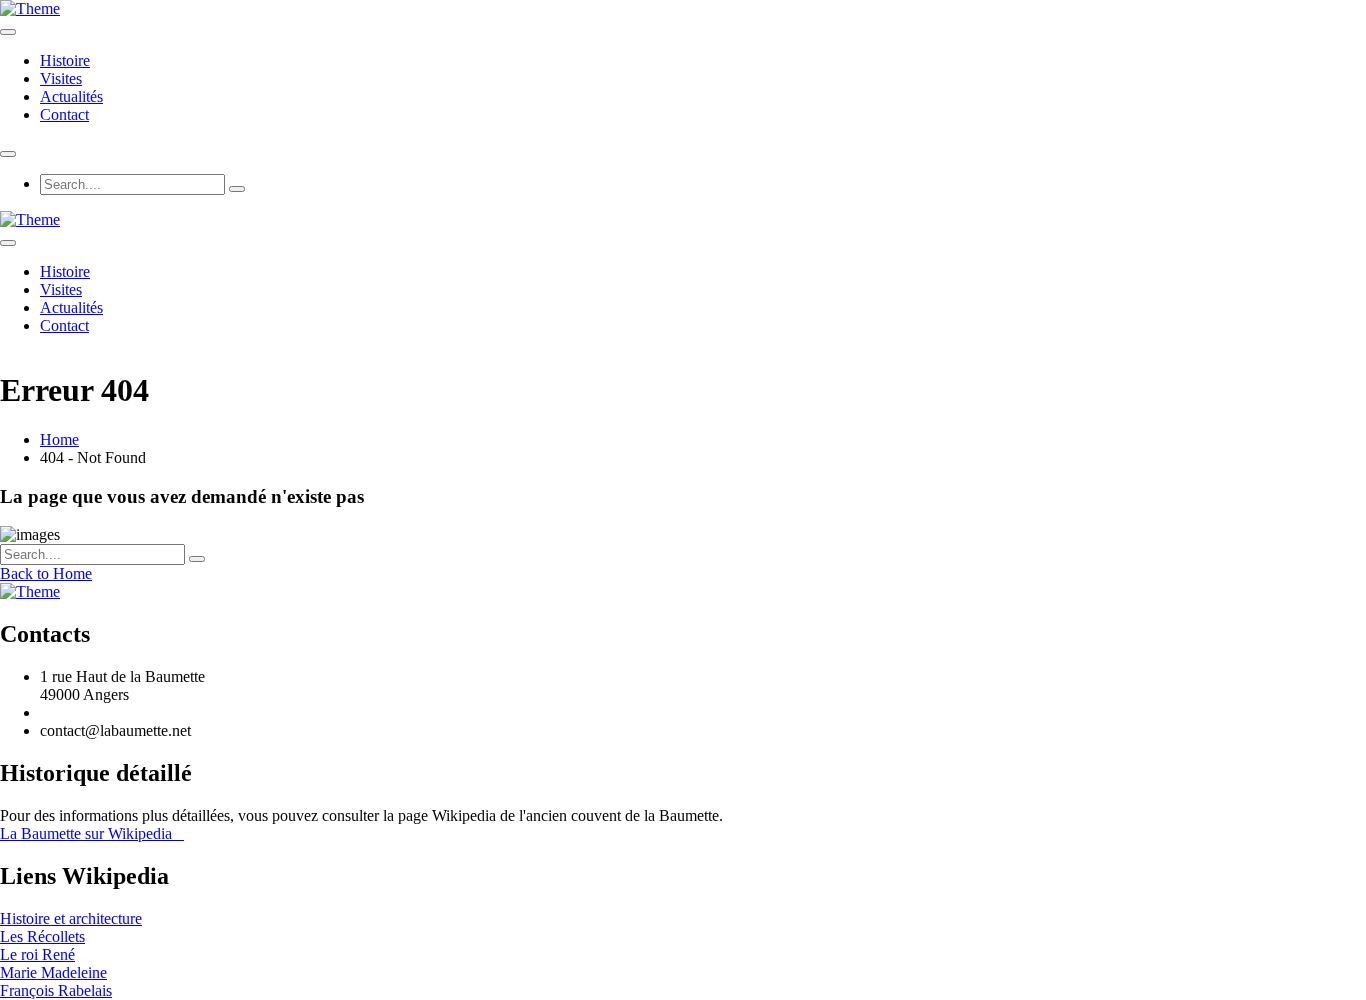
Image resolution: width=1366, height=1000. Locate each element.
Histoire (65, 60)
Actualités (71, 96)
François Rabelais (56, 990)
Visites (61, 78)
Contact (64, 114)
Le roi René (37, 954)
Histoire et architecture (71, 918)
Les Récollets (42, 936)
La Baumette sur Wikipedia (92, 833)
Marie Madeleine (53, 972)
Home (59, 439)
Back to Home (46, 573)
